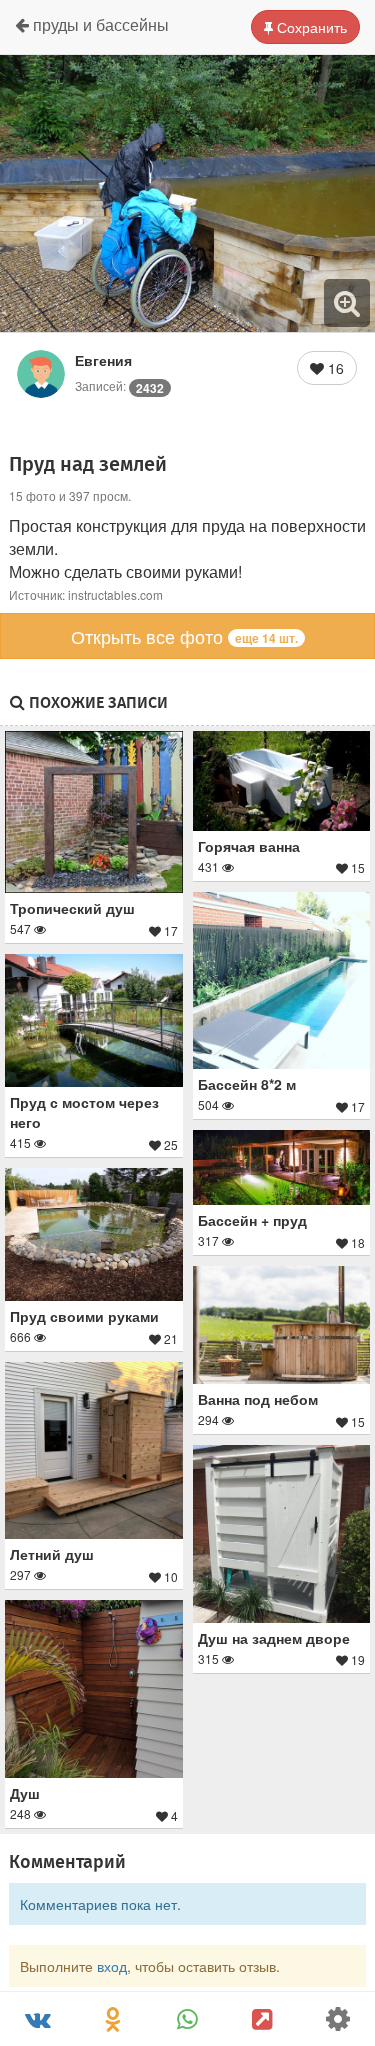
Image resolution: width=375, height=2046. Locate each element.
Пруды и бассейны (99, 24)
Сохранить (310, 27)
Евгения (103, 360)
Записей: (119, 385)
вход (112, 1966)
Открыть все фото (184, 636)
